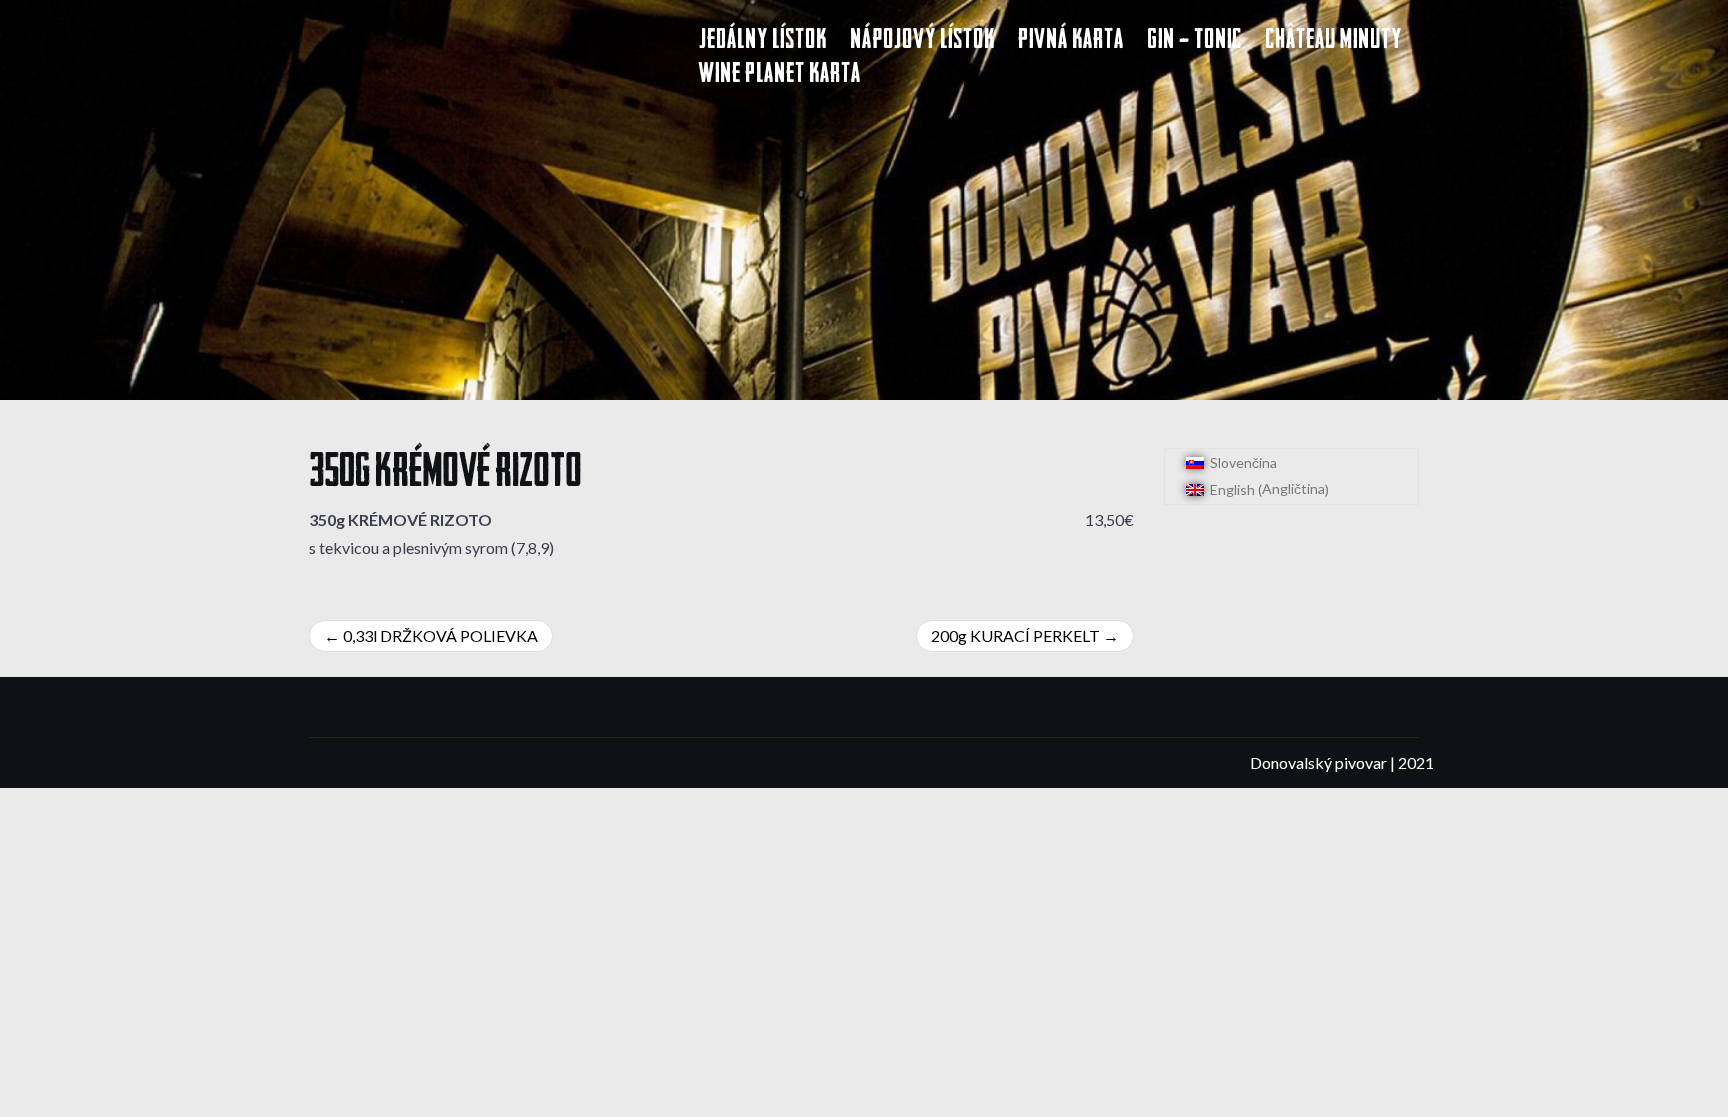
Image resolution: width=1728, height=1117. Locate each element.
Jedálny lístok (763, 41)
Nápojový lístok (922, 41)
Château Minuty (1333, 41)
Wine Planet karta (780, 75)
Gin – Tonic (1194, 41)
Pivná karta (1071, 41)
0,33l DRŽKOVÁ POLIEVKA (440, 635)
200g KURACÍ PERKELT (1015, 635)
